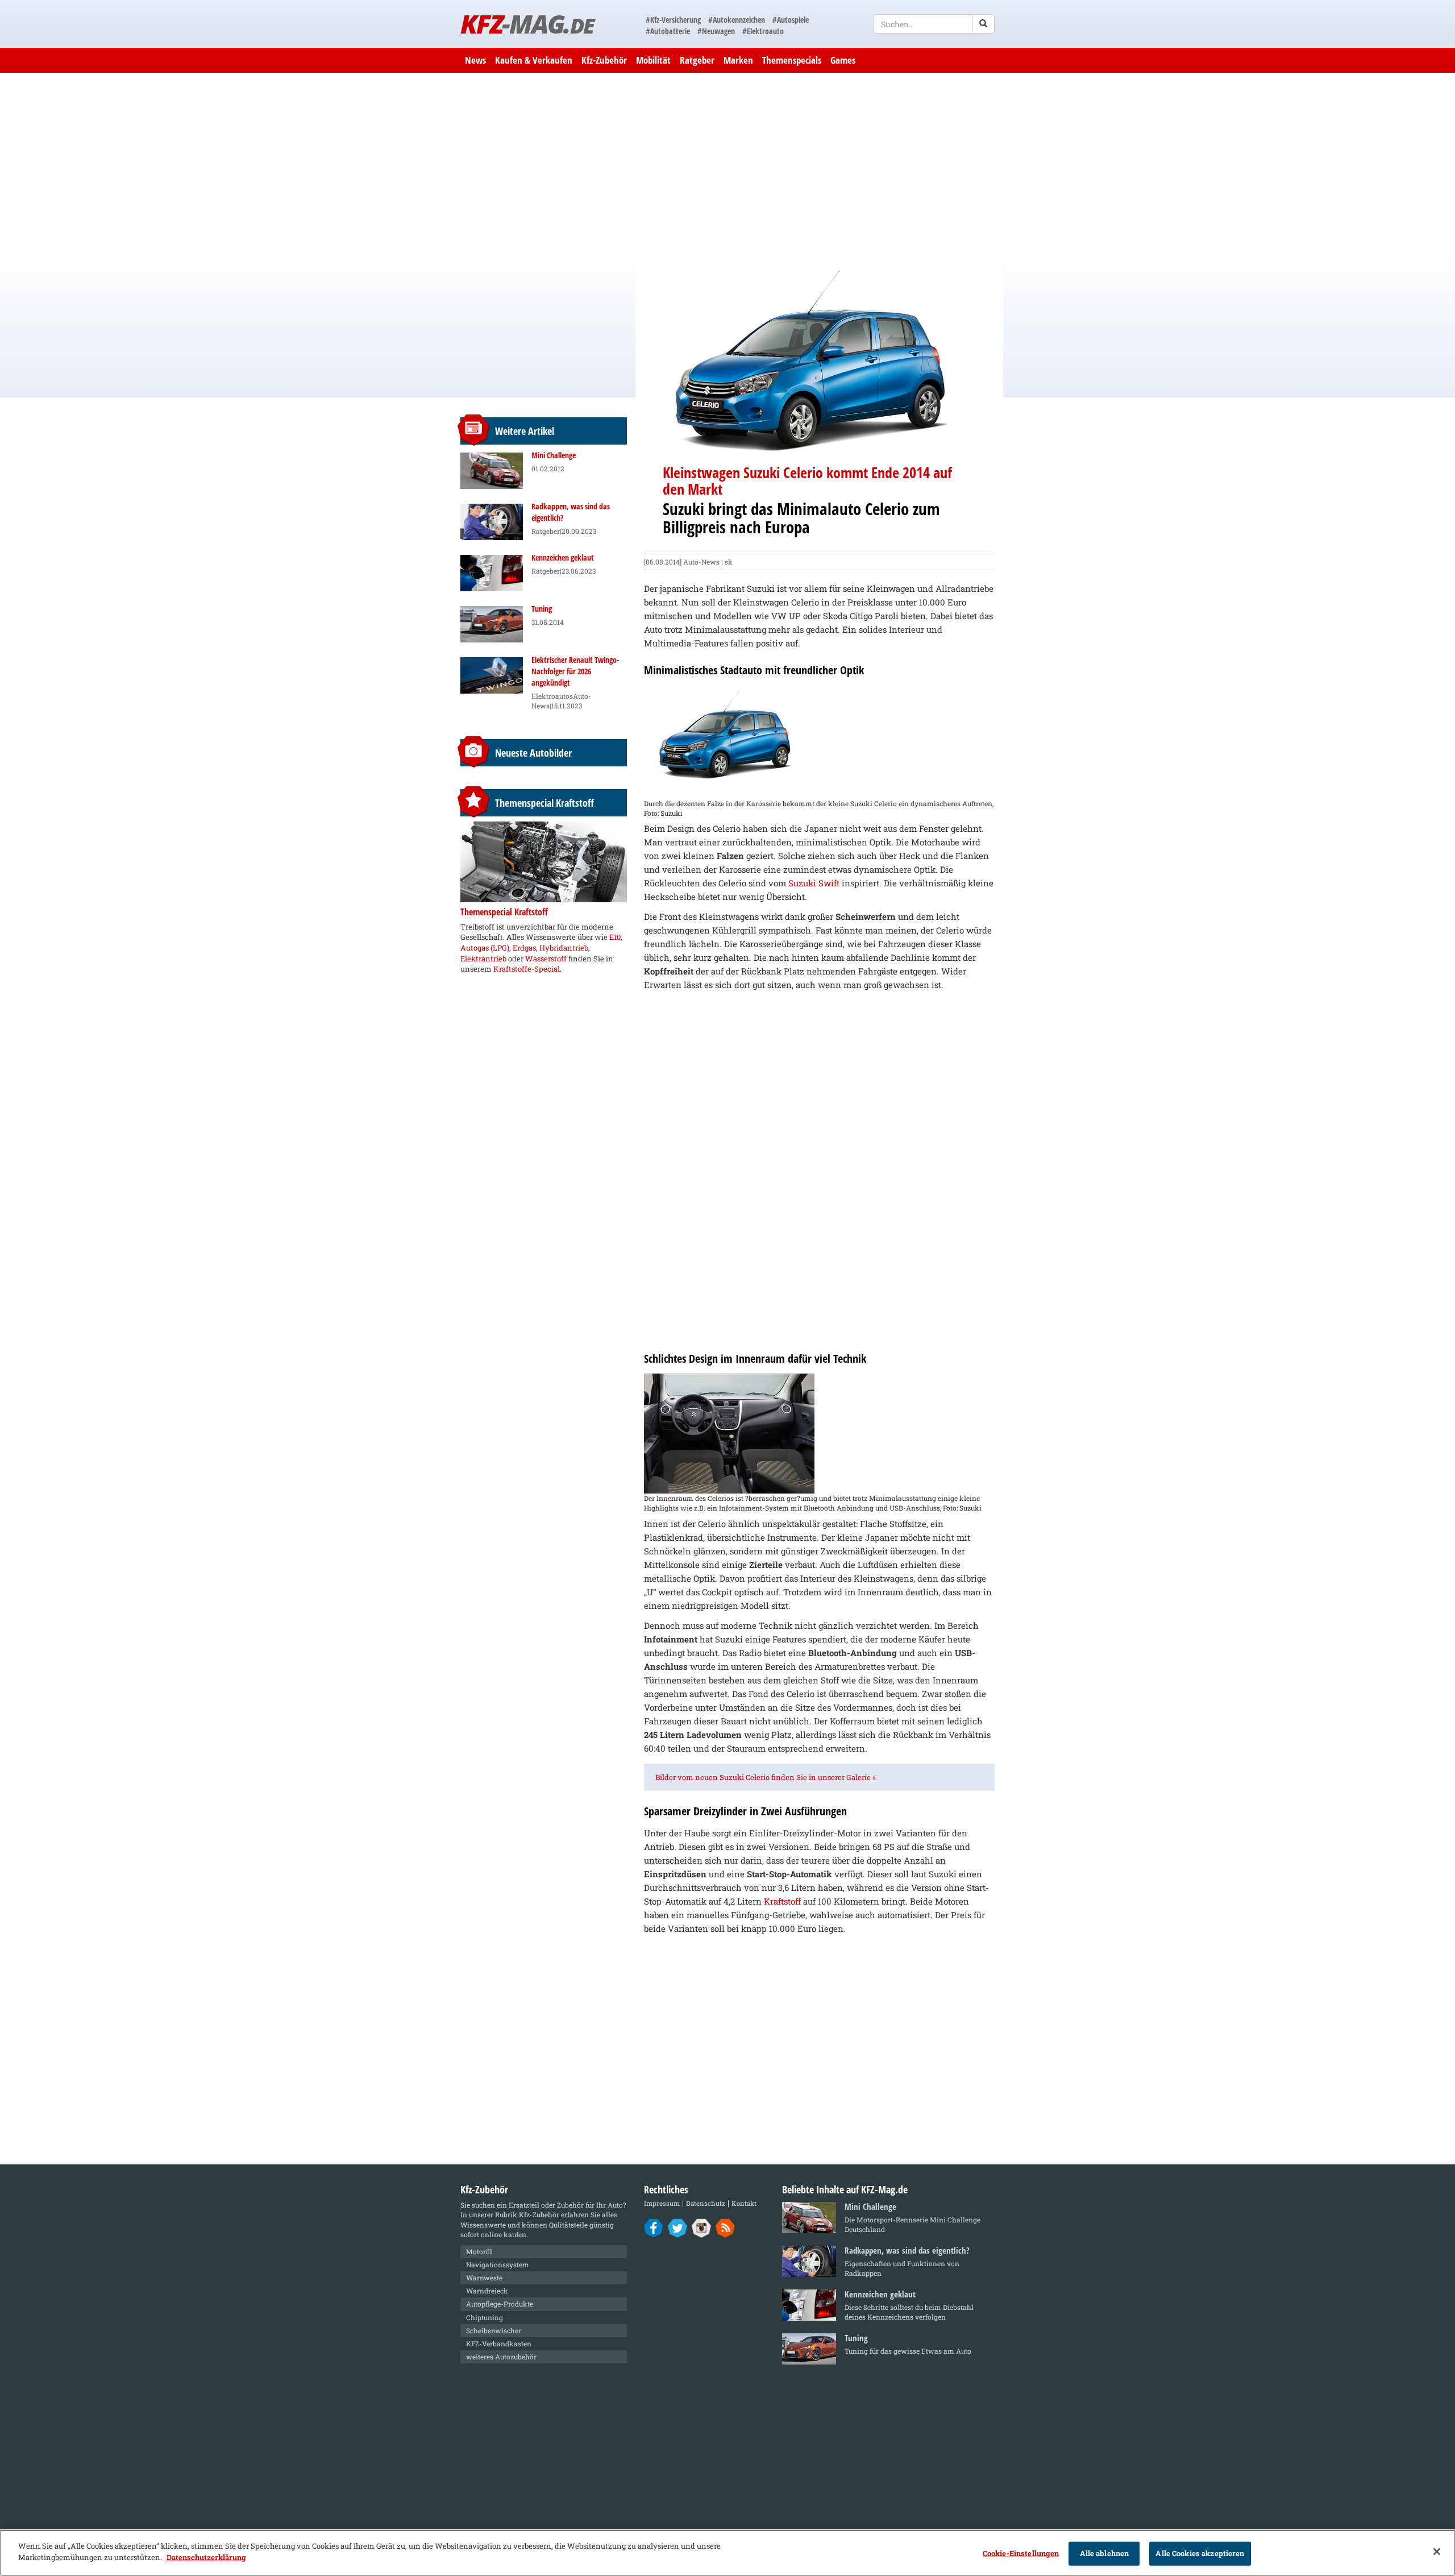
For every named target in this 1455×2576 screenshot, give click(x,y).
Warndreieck (487, 2291)
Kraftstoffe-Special (527, 969)
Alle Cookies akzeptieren (1200, 2553)
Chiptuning (485, 2317)
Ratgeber (697, 60)
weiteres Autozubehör (501, 2357)
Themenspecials (792, 60)
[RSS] (726, 2227)
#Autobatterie (668, 31)
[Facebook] (654, 2227)
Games (843, 60)
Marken (738, 60)
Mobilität (653, 60)
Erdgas (524, 948)
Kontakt (744, 2203)
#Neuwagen (716, 31)
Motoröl (479, 2251)
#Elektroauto (763, 31)
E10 (615, 937)
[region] (727, 2553)
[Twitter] (678, 2227)
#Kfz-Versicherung (673, 20)
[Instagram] (702, 2227)
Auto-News (701, 562)
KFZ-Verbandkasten (499, 2343)
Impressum (662, 2203)
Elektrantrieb (483, 959)
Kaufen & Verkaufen (534, 60)
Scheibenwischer (494, 2330)
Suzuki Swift (814, 883)
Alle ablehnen (1105, 2553)
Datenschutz (706, 2203)
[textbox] (934, 24)
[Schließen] (1437, 2552)
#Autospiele (791, 20)
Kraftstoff (782, 1901)
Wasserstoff (546, 959)
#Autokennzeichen (737, 20)
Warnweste (484, 2278)
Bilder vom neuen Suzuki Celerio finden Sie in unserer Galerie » (766, 1777)
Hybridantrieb (564, 948)
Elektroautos (552, 696)
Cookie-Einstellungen (1021, 2553)
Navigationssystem (498, 2264)
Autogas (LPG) (485, 948)
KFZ (527, 24)
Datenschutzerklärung (206, 2557)
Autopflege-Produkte (500, 2304)
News (475, 60)
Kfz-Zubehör (604, 60)
